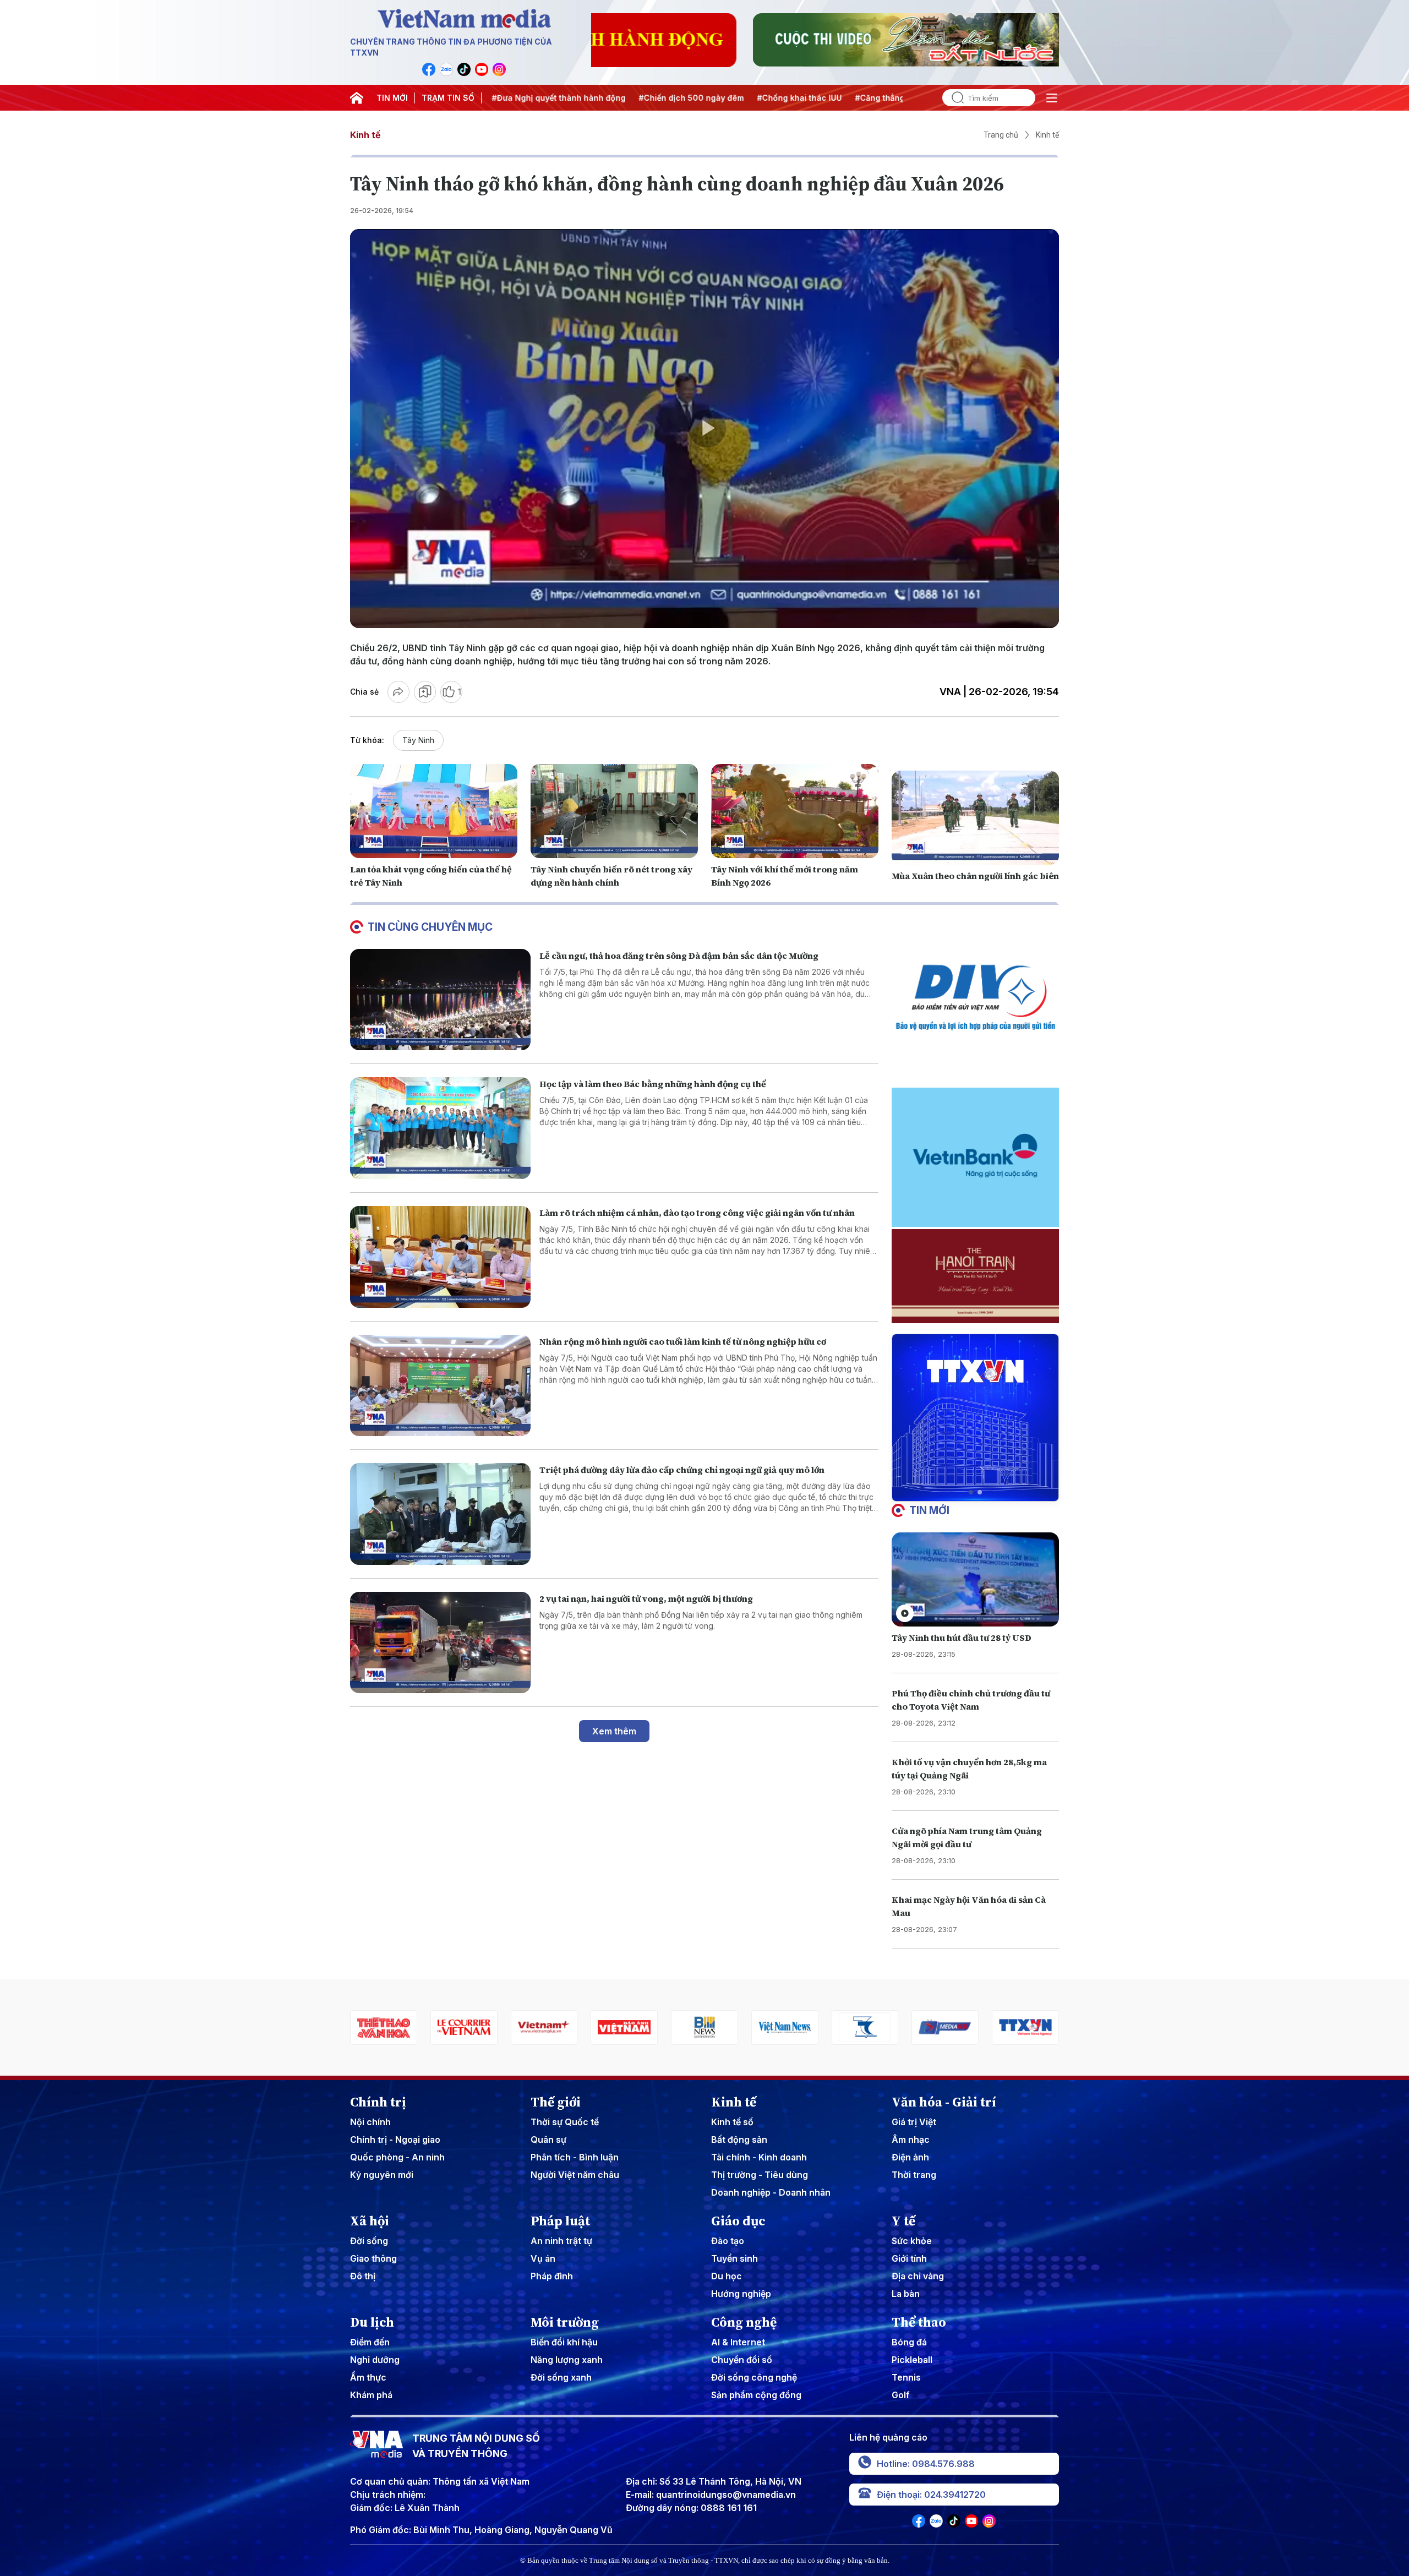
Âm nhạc (911, 2140)
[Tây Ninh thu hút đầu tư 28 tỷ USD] (975, 1579)
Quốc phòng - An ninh (397, 2157)
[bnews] (544, 2027)
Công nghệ (744, 2322)
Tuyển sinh (734, 2258)
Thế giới (556, 2102)
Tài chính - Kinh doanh (759, 2157)
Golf (901, 2395)
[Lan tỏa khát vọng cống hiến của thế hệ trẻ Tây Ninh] (434, 811)
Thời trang (914, 2175)
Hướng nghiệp (741, 2294)
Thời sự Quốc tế (565, 2122)
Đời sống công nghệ (754, 2377)
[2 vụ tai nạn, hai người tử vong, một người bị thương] (440, 1643)
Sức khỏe (912, 2241)
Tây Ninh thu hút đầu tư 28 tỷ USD (962, 1638)
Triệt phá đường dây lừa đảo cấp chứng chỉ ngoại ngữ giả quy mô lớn (682, 1470)
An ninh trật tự (561, 2241)
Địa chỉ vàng (918, 2276)
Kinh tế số (732, 2122)
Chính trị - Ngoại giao (395, 2140)
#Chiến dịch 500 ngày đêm (572, 98)
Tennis (906, 2377)
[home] (357, 98)
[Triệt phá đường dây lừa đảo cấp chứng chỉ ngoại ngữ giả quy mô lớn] (440, 1514)
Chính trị (378, 2102)
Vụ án (543, 2258)
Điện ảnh (910, 2157)
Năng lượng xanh (567, 2360)
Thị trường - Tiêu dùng (760, 2175)
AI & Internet (738, 2342)
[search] (953, 98)
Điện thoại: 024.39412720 (931, 2495)
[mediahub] (785, 2027)
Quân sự (548, 2140)
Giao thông (373, 2258)
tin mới (929, 1510)
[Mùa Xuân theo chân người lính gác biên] (975, 818)
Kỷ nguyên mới (382, 2175)
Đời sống (369, 2241)
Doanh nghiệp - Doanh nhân (771, 2192)
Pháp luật (560, 2221)
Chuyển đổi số (742, 2360)
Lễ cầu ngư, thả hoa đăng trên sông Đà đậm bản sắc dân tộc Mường (679, 956)
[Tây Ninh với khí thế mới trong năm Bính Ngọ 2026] (795, 811)
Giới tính (909, 2258)
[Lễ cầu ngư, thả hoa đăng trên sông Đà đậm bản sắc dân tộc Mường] (440, 1000)
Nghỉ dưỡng (375, 2360)
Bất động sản (739, 2140)
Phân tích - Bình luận (575, 2157)
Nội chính (370, 2122)
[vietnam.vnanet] (464, 2027)
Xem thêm (614, 1731)
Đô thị (363, 2276)
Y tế (903, 2221)
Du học (727, 2276)
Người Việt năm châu (575, 2175)
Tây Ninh (418, 740)
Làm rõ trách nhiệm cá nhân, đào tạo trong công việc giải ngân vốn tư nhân (697, 1213)
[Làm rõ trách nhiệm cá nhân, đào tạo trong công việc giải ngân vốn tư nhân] (440, 1257)
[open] (1052, 98)
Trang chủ (1001, 135)
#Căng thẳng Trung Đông (784, 98)
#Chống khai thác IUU (680, 98)
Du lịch (372, 2322)
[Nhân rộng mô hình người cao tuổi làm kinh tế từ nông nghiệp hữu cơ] (440, 1386)
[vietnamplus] (384, 2027)
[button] (971, 1492)
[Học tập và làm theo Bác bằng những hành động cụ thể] (440, 1128)
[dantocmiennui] (704, 2027)
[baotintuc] (945, 2027)
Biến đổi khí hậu (564, 2342)
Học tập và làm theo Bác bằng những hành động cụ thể (653, 1084)
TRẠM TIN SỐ (448, 98)
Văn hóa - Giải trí (944, 2102)
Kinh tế (365, 135)
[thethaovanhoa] (1025, 2027)
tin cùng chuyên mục (430, 927)
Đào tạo (728, 2241)
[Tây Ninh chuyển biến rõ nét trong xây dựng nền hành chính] (614, 811)
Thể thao (919, 2322)
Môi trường (565, 2322)
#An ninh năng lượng (886, 98)
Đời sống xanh (561, 2377)
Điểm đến (370, 2342)
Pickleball (912, 2360)
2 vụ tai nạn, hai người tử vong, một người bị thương (646, 1598)
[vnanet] (865, 2027)
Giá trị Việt (914, 2122)
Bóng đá (909, 2342)
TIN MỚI (392, 98)
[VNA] (429, 69)
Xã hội (370, 2221)
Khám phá (371, 2395)
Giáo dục (738, 2221)
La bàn (906, 2294)
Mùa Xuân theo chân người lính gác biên (975, 876)
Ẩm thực (368, 2377)
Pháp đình (552, 2276)
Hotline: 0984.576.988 (926, 2464)
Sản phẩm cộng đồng (756, 2395)
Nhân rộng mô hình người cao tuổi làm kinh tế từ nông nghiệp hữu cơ (683, 1341)
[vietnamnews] (624, 2027)
